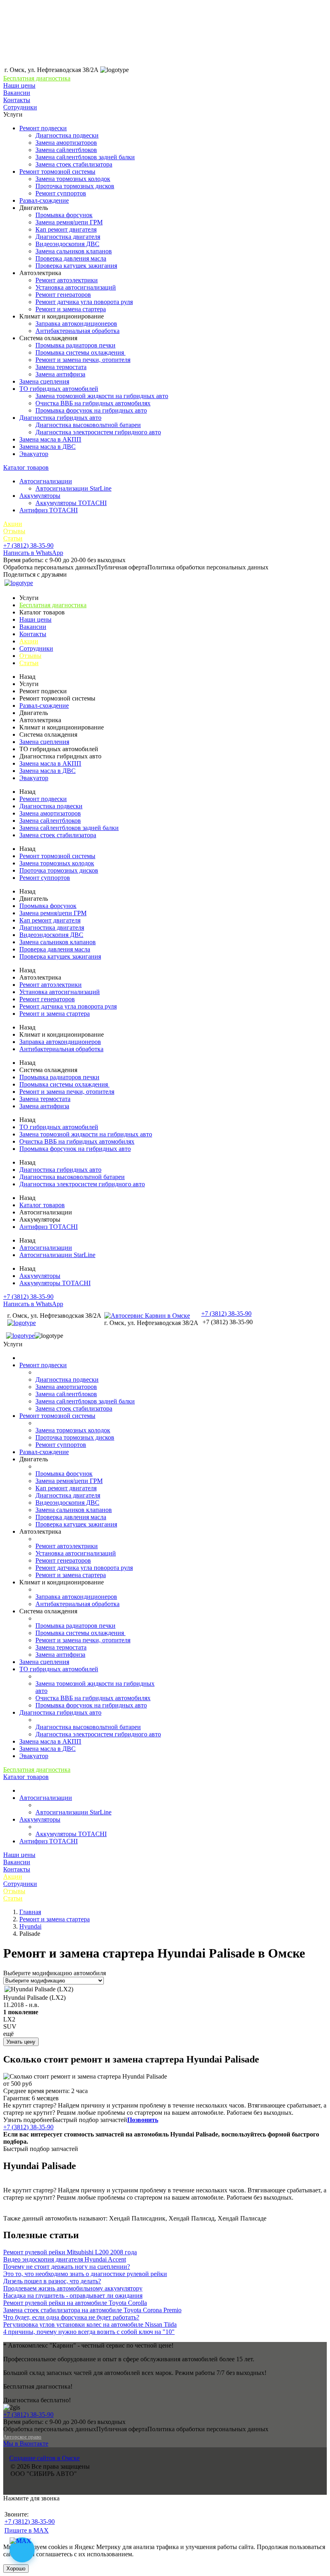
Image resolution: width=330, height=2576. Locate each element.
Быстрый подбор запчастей (90, 2120)
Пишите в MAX (27, 2530)
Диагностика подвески (67, 135)
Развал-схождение (44, 200)
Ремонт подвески (43, 128)
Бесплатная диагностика (37, 78)
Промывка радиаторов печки (75, 345)
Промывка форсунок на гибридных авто (91, 410)
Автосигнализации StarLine (73, 488)
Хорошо (16, 2569)
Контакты (17, 100)
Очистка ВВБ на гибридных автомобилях (93, 403)
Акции (13, 524)
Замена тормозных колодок (73, 179)
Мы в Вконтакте (26, 2444)
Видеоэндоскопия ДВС (67, 244)
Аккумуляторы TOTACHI (71, 503)
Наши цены (19, 85)
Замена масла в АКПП (50, 439)
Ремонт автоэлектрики (67, 280)
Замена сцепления (44, 381)
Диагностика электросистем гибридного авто (98, 432)
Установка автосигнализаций (76, 287)
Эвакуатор (34, 454)
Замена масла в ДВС (47, 447)
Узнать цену (21, 2042)
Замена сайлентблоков (66, 150)
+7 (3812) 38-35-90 (28, 545)
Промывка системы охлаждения (80, 352)
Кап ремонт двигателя (66, 229)
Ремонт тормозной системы (57, 172)
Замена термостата (61, 367)
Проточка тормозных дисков (75, 186)
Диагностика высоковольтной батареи (88, 425)
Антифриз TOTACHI (48, 510)
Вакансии (17, 93)
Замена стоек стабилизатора (74, 164)
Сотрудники (20, 107)
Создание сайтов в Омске (44, 2458)
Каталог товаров (26, 467)
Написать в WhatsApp (33, 553)
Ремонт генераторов (63, 295)
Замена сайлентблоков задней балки (85, 157)
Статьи (13, 538)
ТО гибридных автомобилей (59, 389)
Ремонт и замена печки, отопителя (83, 360)
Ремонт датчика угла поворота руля (84, 302)
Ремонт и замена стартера (71, 309)
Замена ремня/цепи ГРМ (69, 222)
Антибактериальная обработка (77, 331)
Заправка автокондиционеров (76, 324)
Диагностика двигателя (68, 237)
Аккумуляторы (40, 496)
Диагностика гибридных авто (60, 418)
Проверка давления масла (71, 258)
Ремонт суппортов (61, 193)
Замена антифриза (60, 374)
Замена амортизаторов (66, 143)
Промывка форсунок (64, 215)
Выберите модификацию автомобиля (55, 1973)
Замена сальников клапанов (74, 251)
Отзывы (14, 531)
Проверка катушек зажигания (76, 266)
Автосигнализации (46, 481)
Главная (30, 1912)
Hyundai (30, 1926)
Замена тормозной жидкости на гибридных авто (102, 396)
